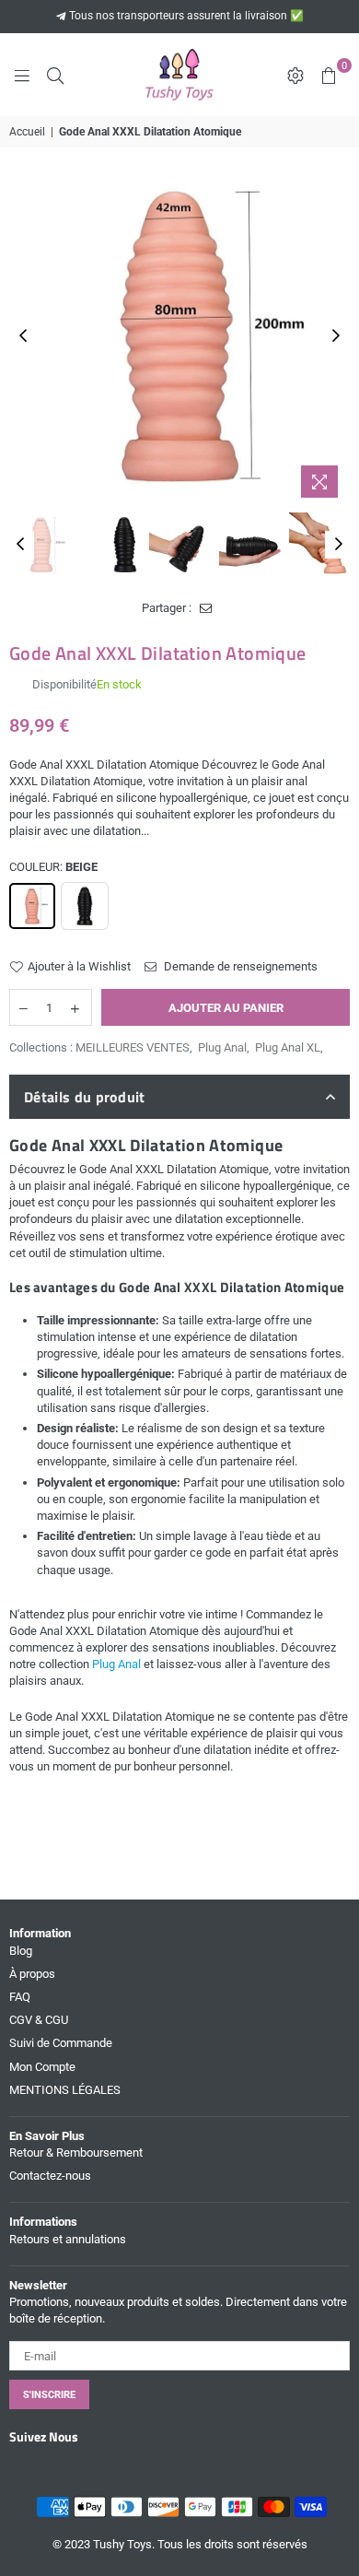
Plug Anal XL (288, 1047)
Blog (21, 1951)
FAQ (20, 1997)
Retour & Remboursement (76, 2153)
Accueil (27, 132)
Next (336, 336)
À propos (32, 1974)
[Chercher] (55, 75)
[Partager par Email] (206, 608)
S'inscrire (49, 2395)
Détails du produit (85, 1097)
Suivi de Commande (61, 2043)
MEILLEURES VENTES (133, 1047)
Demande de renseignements (239, 966)
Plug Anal (222, 1047)
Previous (23, 336)
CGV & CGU (39, 2020)
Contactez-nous (50, 2176)
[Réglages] (295, 75)
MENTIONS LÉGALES (65, 2090)
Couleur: (53, 867)
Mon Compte (42, 2067)
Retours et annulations (68, 2239)
